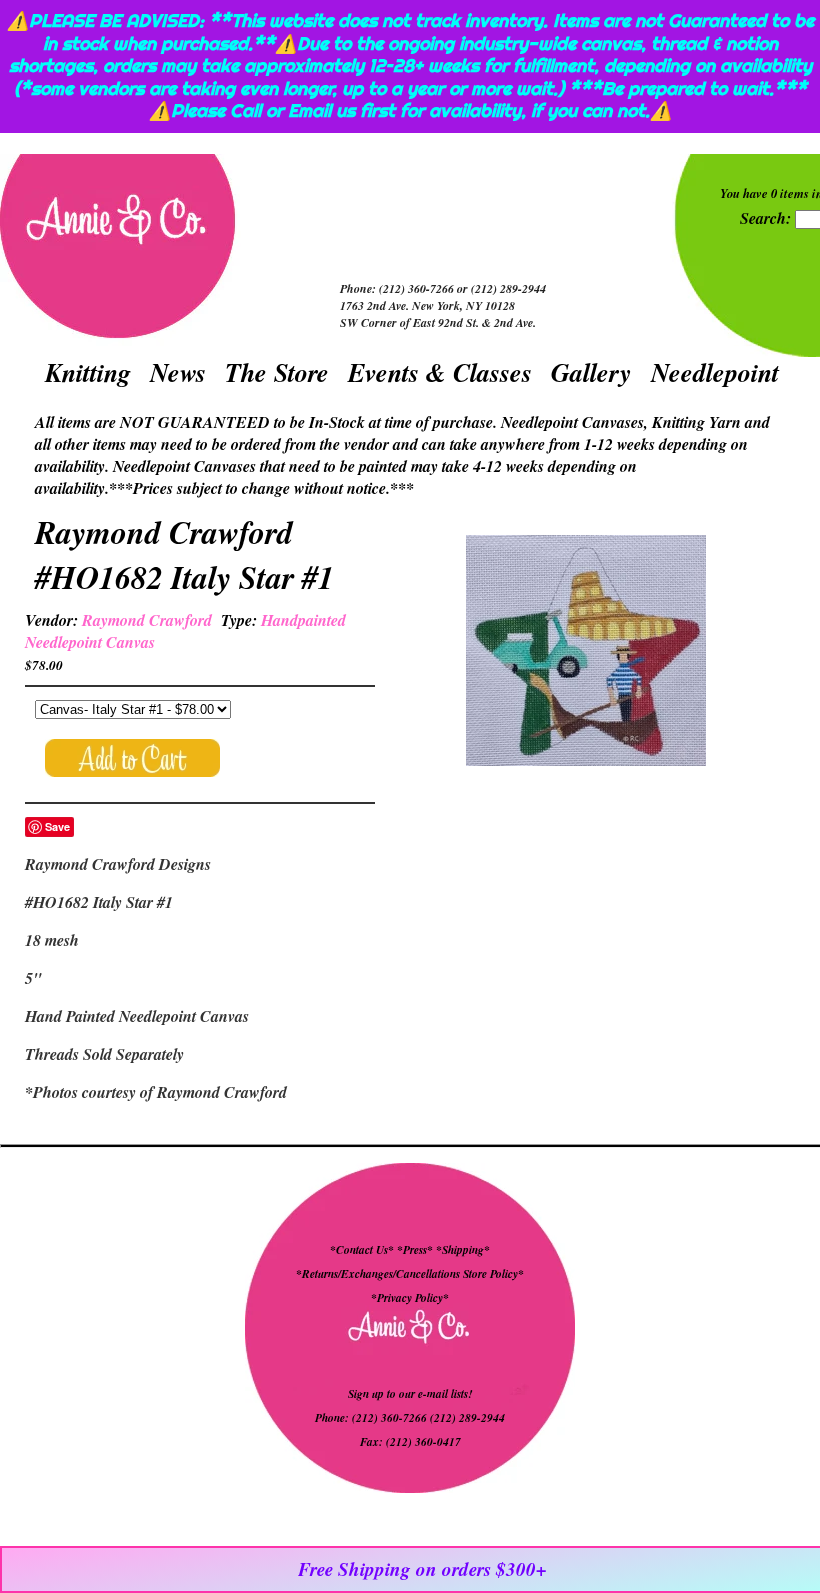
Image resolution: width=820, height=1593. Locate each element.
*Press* (416, 1250)
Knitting (88, 372)
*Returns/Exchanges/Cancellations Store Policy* (410, 1274)
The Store (277, 372)
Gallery (591, 372)
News (178, 372)
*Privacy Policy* (410, 1298)
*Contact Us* (362, 1250)
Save (57, 826)
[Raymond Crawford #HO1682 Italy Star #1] (586, 653)
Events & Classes (440, 372)
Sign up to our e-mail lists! (410, 1394)
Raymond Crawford (147, 620)
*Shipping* (463, 1250)
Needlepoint (715, 372)
